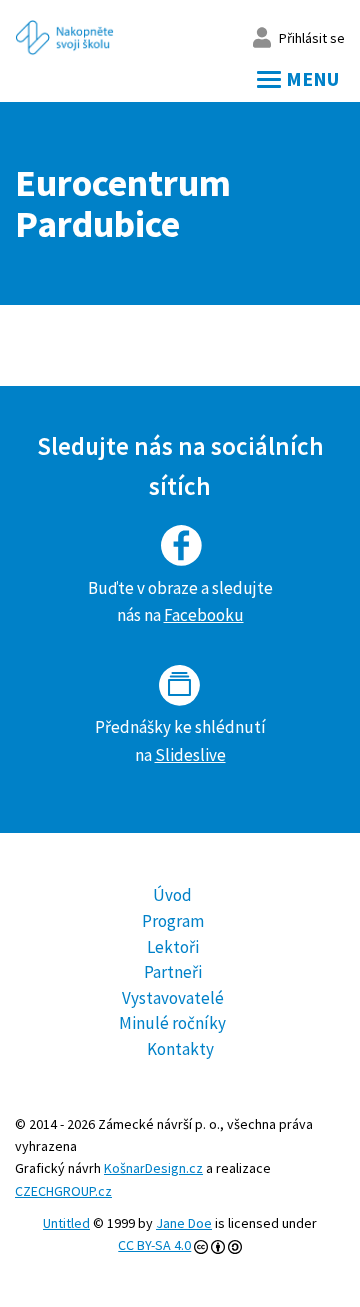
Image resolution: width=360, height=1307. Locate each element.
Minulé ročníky (172, 1023)
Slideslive (190, 755)
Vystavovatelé (173, 998)
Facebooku (204, 615)
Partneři (173, 972)
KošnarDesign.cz (153, 1168)
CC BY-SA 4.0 (154, 1245)
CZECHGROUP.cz (63, 1191)
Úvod (172, 895)
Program (173, 921)
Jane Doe (184, 1223)
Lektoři (173, 947)
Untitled (66, 1223)
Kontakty (180, 1049)
